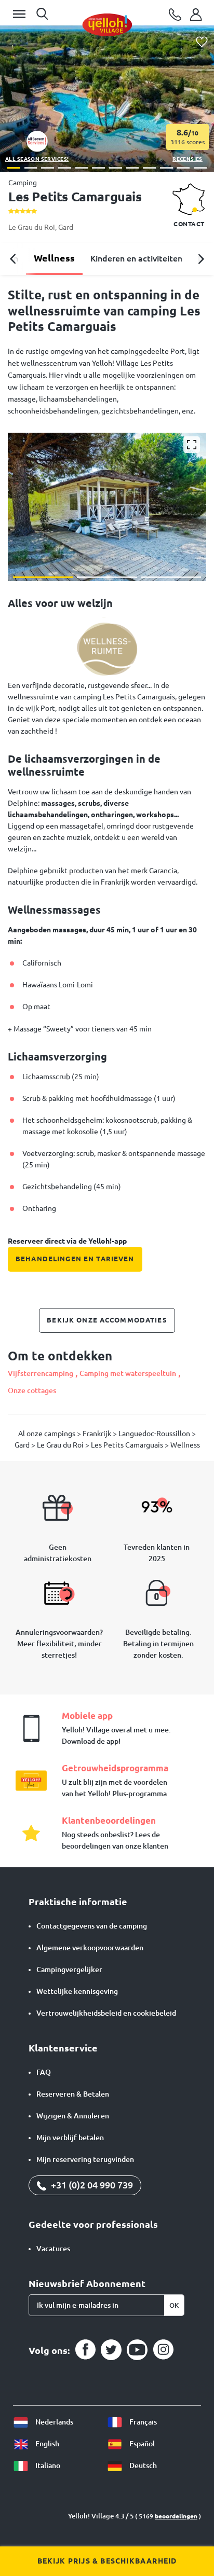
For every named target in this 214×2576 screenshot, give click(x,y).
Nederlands (53, 2422)
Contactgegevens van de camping (92, 1926)
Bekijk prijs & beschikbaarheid (107, 2561)
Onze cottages (32, 1390)
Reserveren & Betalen (73, 2094)
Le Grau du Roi (32, 227)
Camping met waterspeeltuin (128, 1373)
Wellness (54, 258)
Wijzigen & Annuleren (73, 2116)
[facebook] (85, 2350)
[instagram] (163, 2350)
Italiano (47, 2465)
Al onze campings (48, 1434)
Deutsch (142, 2465)
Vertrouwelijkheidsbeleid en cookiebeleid (106, 2013)
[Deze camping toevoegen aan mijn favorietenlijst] (202, 42)
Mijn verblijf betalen (70, 2138)
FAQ (44, 2072)
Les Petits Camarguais (128, 1445)
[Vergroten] (192, 445)
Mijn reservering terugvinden (85, 2159)
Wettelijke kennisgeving (77, 1991)
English (46, 2444)
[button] (14, 168)
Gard (66, 227)
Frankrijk (98, 1434)
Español (141, 2444)
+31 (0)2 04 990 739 (91, 2185)
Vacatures (53, 2249)
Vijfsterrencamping (41, 1373)
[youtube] (137, 2350)
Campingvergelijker (69, 1969)
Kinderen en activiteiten (136, 258)
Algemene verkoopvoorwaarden (90, 1948)
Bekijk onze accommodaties (107, 1320)
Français (142, 2422)
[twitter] (111, 2350)
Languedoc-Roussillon (155, 1434)
